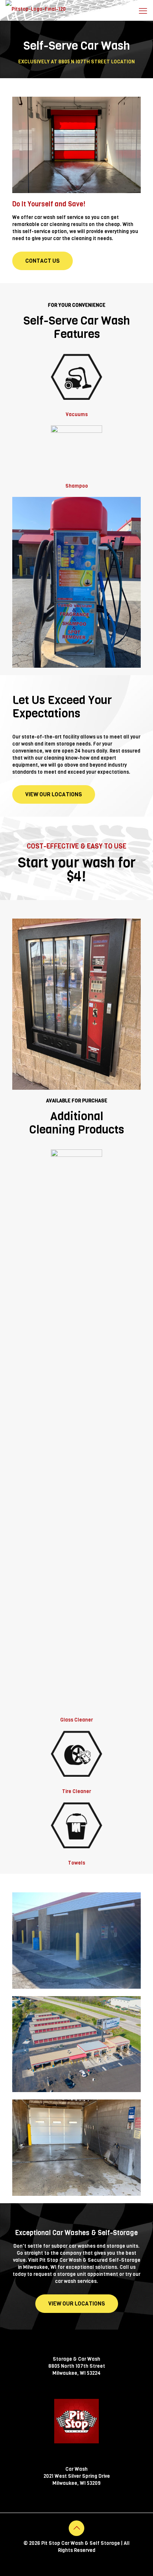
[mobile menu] (143, 11)
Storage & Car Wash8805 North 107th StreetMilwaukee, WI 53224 (77, 2366)
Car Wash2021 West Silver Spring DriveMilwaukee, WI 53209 (77, 2476)
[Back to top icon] (76, 2528)
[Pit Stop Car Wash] (36, 9)
